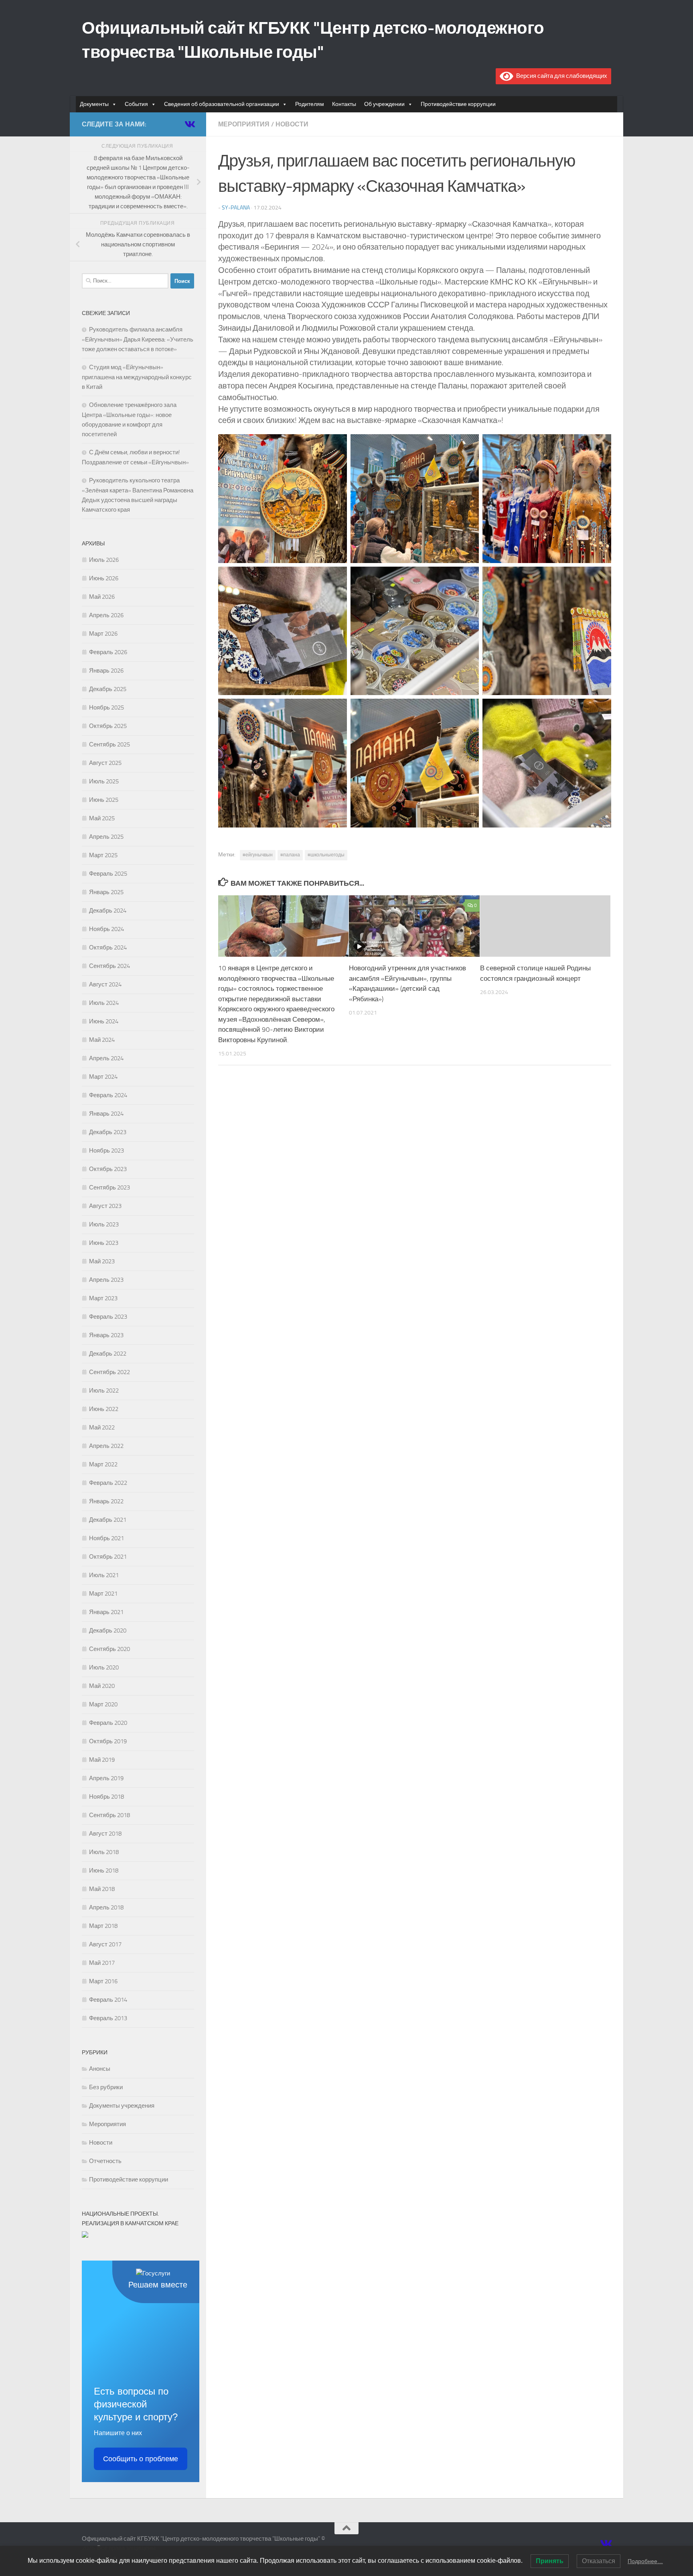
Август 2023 (105, 1206)
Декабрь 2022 (108, 1354)
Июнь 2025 (104, 800)
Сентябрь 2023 (109, 1187)
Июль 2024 (104, 1003)
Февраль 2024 (108, 1095)
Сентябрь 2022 (109, 1372)
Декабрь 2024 (108, 911)
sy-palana (236, 208)
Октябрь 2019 (108, 1741)
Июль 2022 (104, 1391)
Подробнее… (645, 2561)
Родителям (310, 104)
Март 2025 (103, 855)
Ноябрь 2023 (106, 1151)
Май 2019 (102, 1760)
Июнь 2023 (104, 1243)
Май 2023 (102, 1261)
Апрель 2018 (106, 1907)
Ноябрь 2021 (106, 1538)
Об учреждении (384, 104)
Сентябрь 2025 (109, 744)
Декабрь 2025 (108, 689)
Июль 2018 (104, 1852)
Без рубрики (106, 2087)
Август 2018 (105, 1834)
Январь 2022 (106, 1501)
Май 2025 (102, 818)
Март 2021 (103, 1594)
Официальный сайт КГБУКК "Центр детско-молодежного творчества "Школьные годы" (313, 40)
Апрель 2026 (106, 615)
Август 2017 (105, 1944)
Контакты (344, 104)
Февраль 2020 (108, 1723)
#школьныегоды (326, 855)
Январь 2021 (106, 1612)
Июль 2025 (104, 781)
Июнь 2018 (104, 1870)
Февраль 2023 (108, 1317)
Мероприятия (244, 124)
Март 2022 (103, 1464)
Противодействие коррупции (458, 104)
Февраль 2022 (108, 1483)
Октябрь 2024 (108, 947)
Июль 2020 (104, 1667)
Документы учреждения (122, 2106)
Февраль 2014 (108, 2000)
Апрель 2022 (106, 1446)
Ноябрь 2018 (106, 1797)
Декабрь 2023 (108, 1132)
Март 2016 (103, 1981)
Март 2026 (103, 634)
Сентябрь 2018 (109, 1815)
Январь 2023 (106, 1335)
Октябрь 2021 (108, 1557)
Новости (292, 124)
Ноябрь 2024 (106, 929)
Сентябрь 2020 (109, 1649)
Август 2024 (105, 984)
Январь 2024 (106, 1114)
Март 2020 (103, 1704)
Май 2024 (102, 1040)
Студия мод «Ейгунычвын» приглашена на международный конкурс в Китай (137, 377)
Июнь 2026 (104, 578)
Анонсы (100, 2069)
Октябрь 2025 (108, 726)
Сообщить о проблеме (141, 2459)
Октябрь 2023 (108, 1169)
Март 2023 (103, 1298)
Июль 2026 (104, 560)
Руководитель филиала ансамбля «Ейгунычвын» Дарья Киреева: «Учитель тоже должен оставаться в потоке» (138, 339)
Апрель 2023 (106, 1280)
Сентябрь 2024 (109, 966)
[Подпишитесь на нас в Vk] (189, 124)
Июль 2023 (104, 1224)
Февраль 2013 (108, 2018)
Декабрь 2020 (108, 1631)
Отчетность (105, 2161)
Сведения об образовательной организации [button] (222, 104)
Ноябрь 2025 (106, 708)
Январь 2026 (106, 671)
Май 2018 (102, 1889)
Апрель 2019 (106, 1778)
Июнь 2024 (104, 1021)
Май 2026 (102, 597)
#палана (290, 855)
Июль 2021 (104, 1575)
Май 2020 (102, 1686)
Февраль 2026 (108, 652)
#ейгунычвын (258, 855)
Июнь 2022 (104, 1409)
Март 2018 (103, 1926)
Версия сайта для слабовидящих (560, 76)
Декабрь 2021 (108, 1520)
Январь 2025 (106, 892)
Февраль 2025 (108, 874)
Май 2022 (102, 1427)
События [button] (136, 104)
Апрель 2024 (106, 1058)
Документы (94, 104)
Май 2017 (102, 1963)
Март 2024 (103, 1077)
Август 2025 (105, 763)
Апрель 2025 (106, 837)
